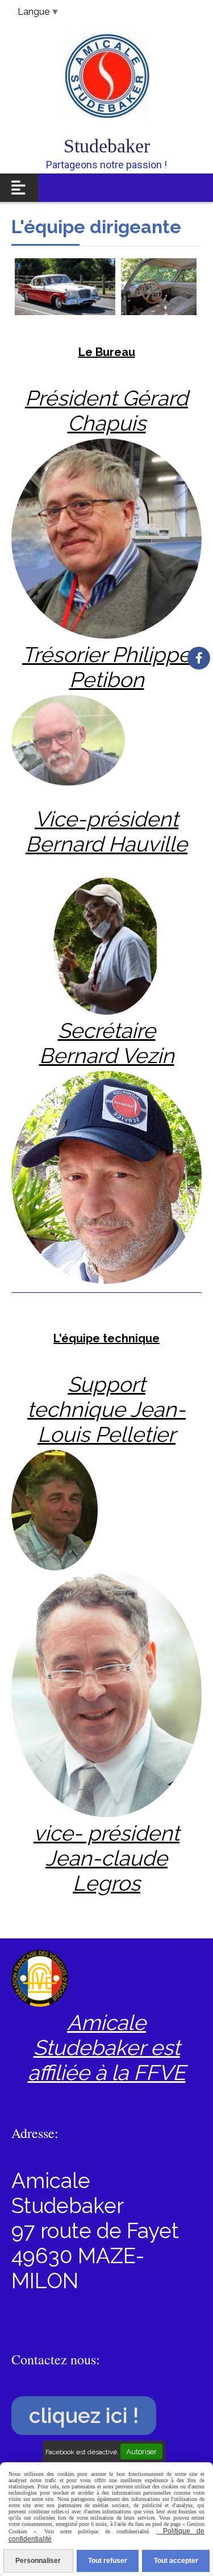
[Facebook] (199, 658)
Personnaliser (38, 2561)
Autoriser (141, 2451)
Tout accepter (176, 2561)
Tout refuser (108, 2561)
